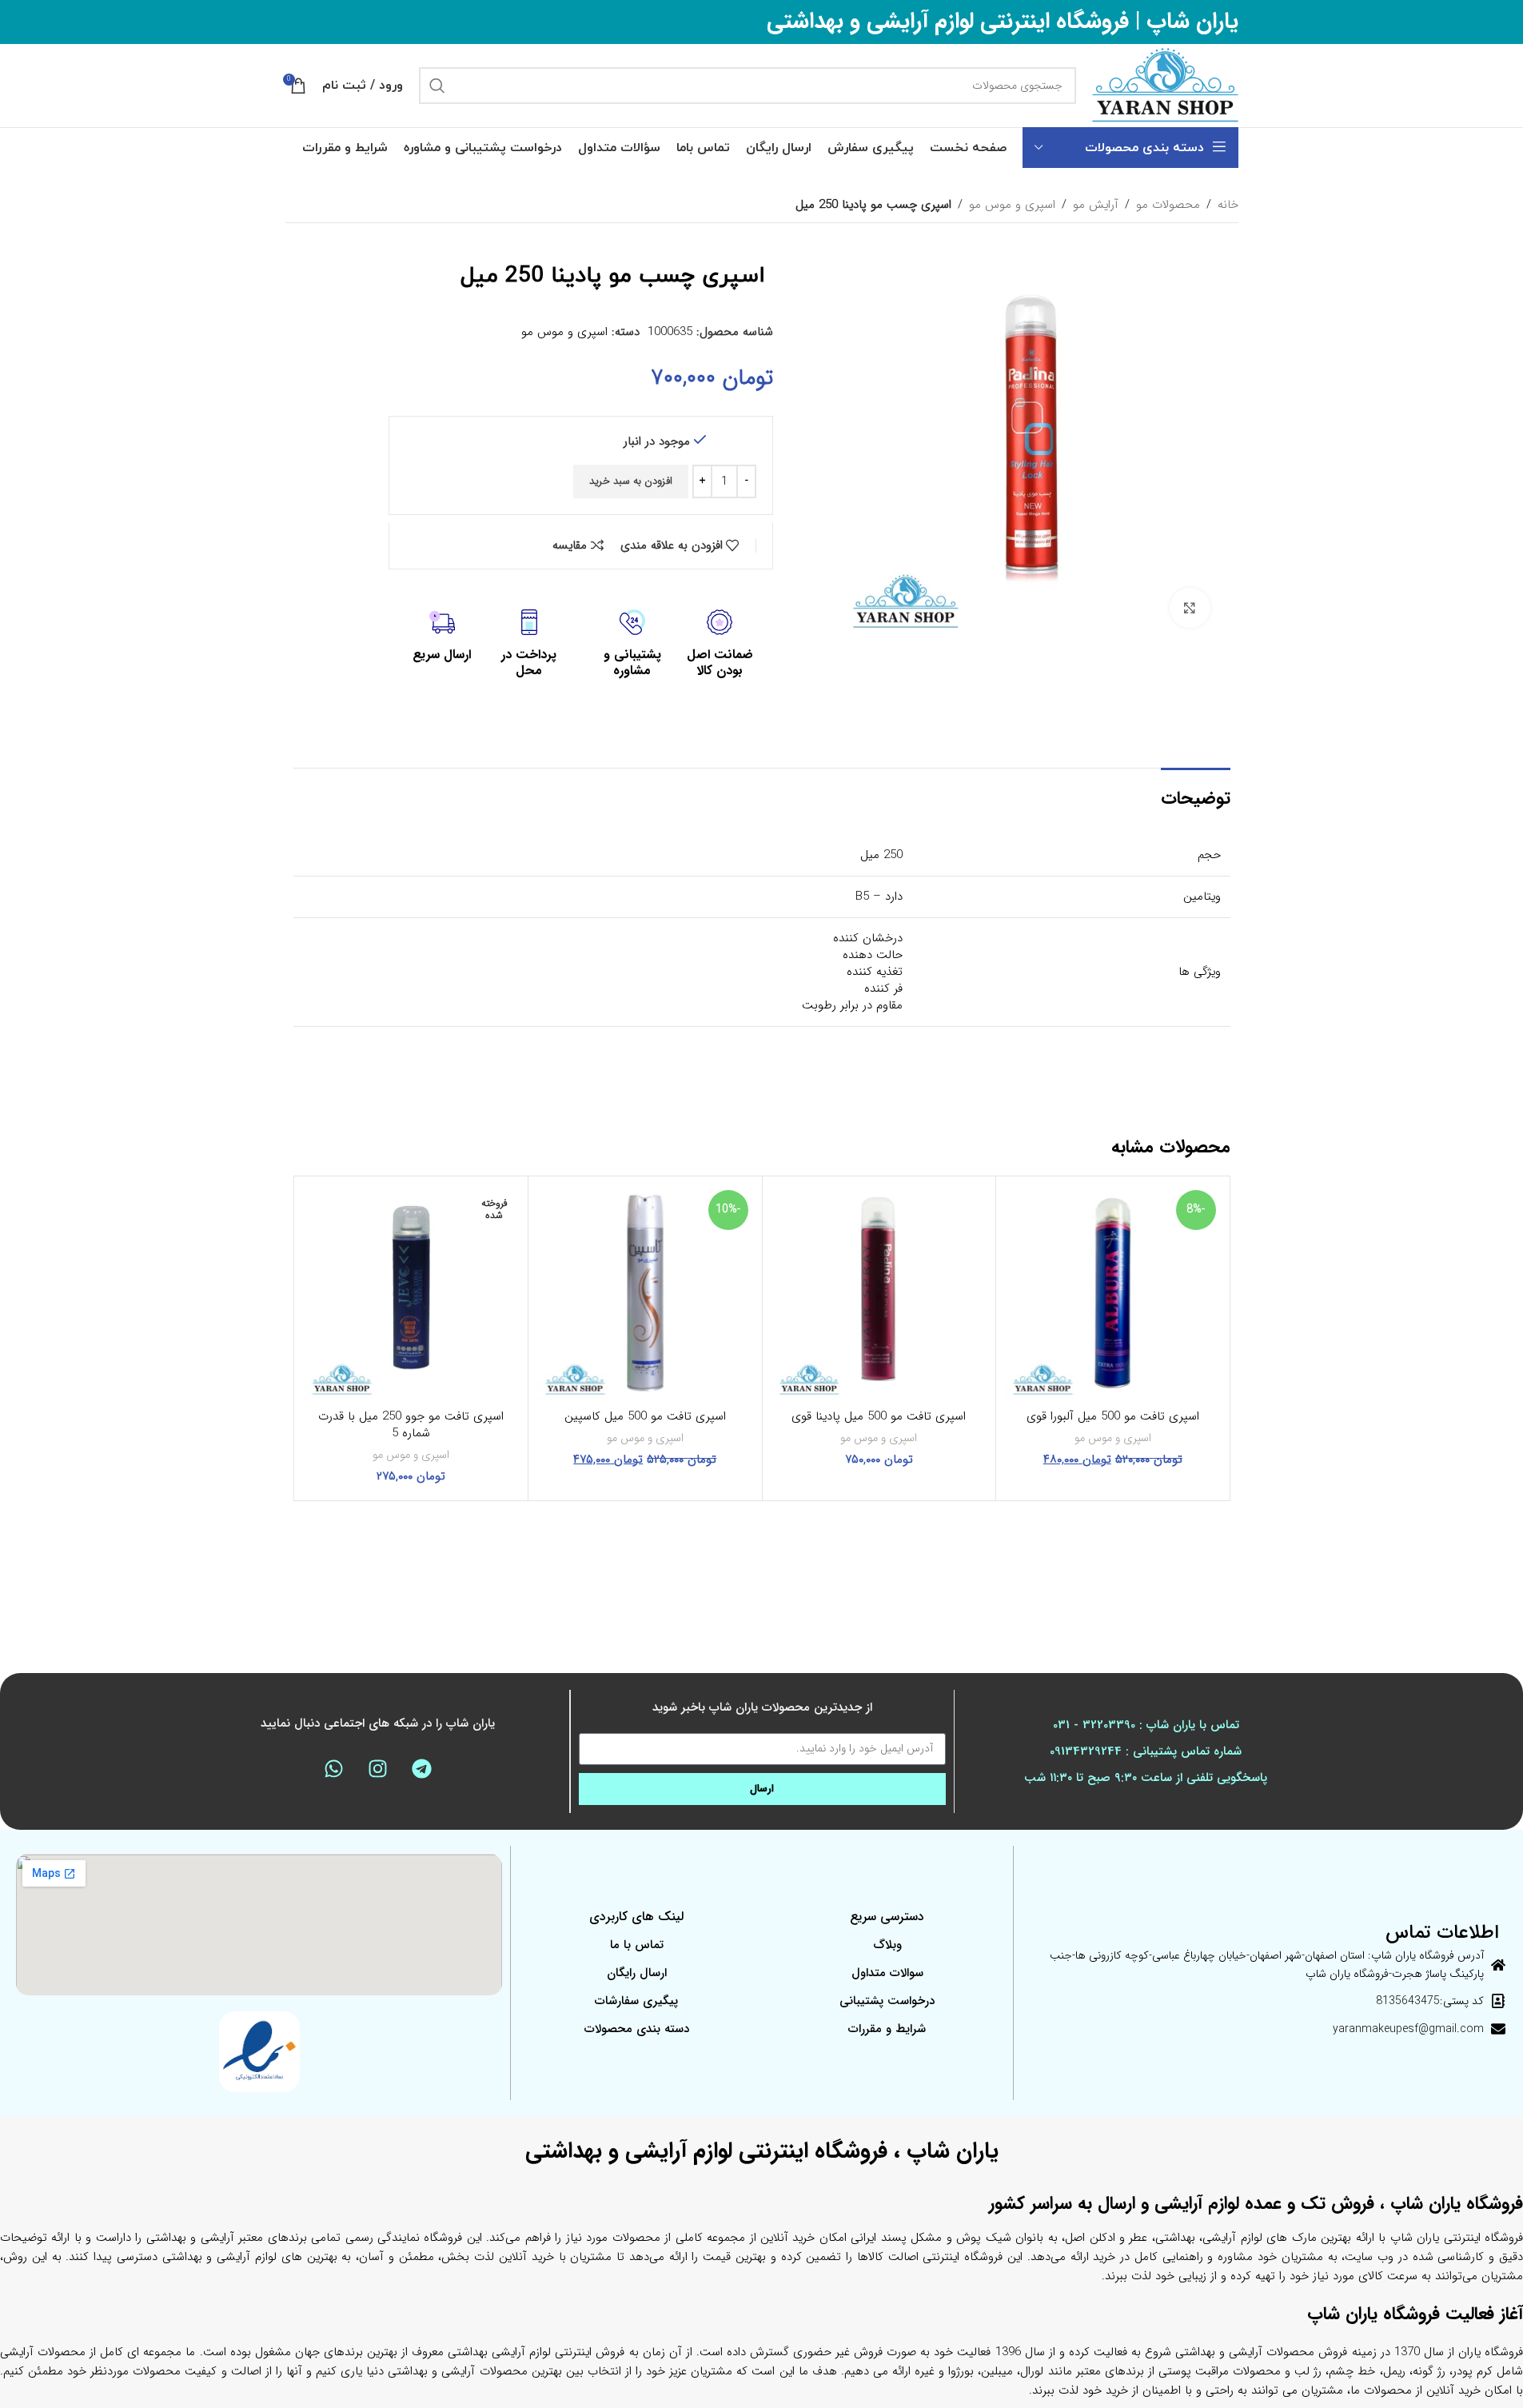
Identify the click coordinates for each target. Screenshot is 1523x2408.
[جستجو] (437, 86)
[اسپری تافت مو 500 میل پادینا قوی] (879, 1293)
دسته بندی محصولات (637, 2029)
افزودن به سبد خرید (631, 481)
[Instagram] (377, 1769)
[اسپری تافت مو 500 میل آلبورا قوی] (1113, 1293)
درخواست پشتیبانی (887, 2001)
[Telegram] (421, 1769)
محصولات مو (1168, 205)
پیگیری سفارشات (636, 2001)
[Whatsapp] (333, 1769)
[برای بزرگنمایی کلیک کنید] (1190, 608)
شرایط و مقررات (887, 2029)
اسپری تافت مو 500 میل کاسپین (645, 1416)
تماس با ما (637, 1945)
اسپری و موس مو (1012, 205)
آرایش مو (1096, 205)
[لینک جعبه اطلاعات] (720, 645)
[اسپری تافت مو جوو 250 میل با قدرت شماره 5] (412, 1293)
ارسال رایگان (637, 1973)
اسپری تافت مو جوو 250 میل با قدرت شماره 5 (411, 1425)
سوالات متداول (887, 1973)
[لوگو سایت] (1165, 85)
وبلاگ (887, 1945)
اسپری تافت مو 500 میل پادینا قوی (879, 1416)
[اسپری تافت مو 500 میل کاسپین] (645, 1293)
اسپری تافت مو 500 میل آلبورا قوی (1113, 1416)
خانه (1228, 205)
